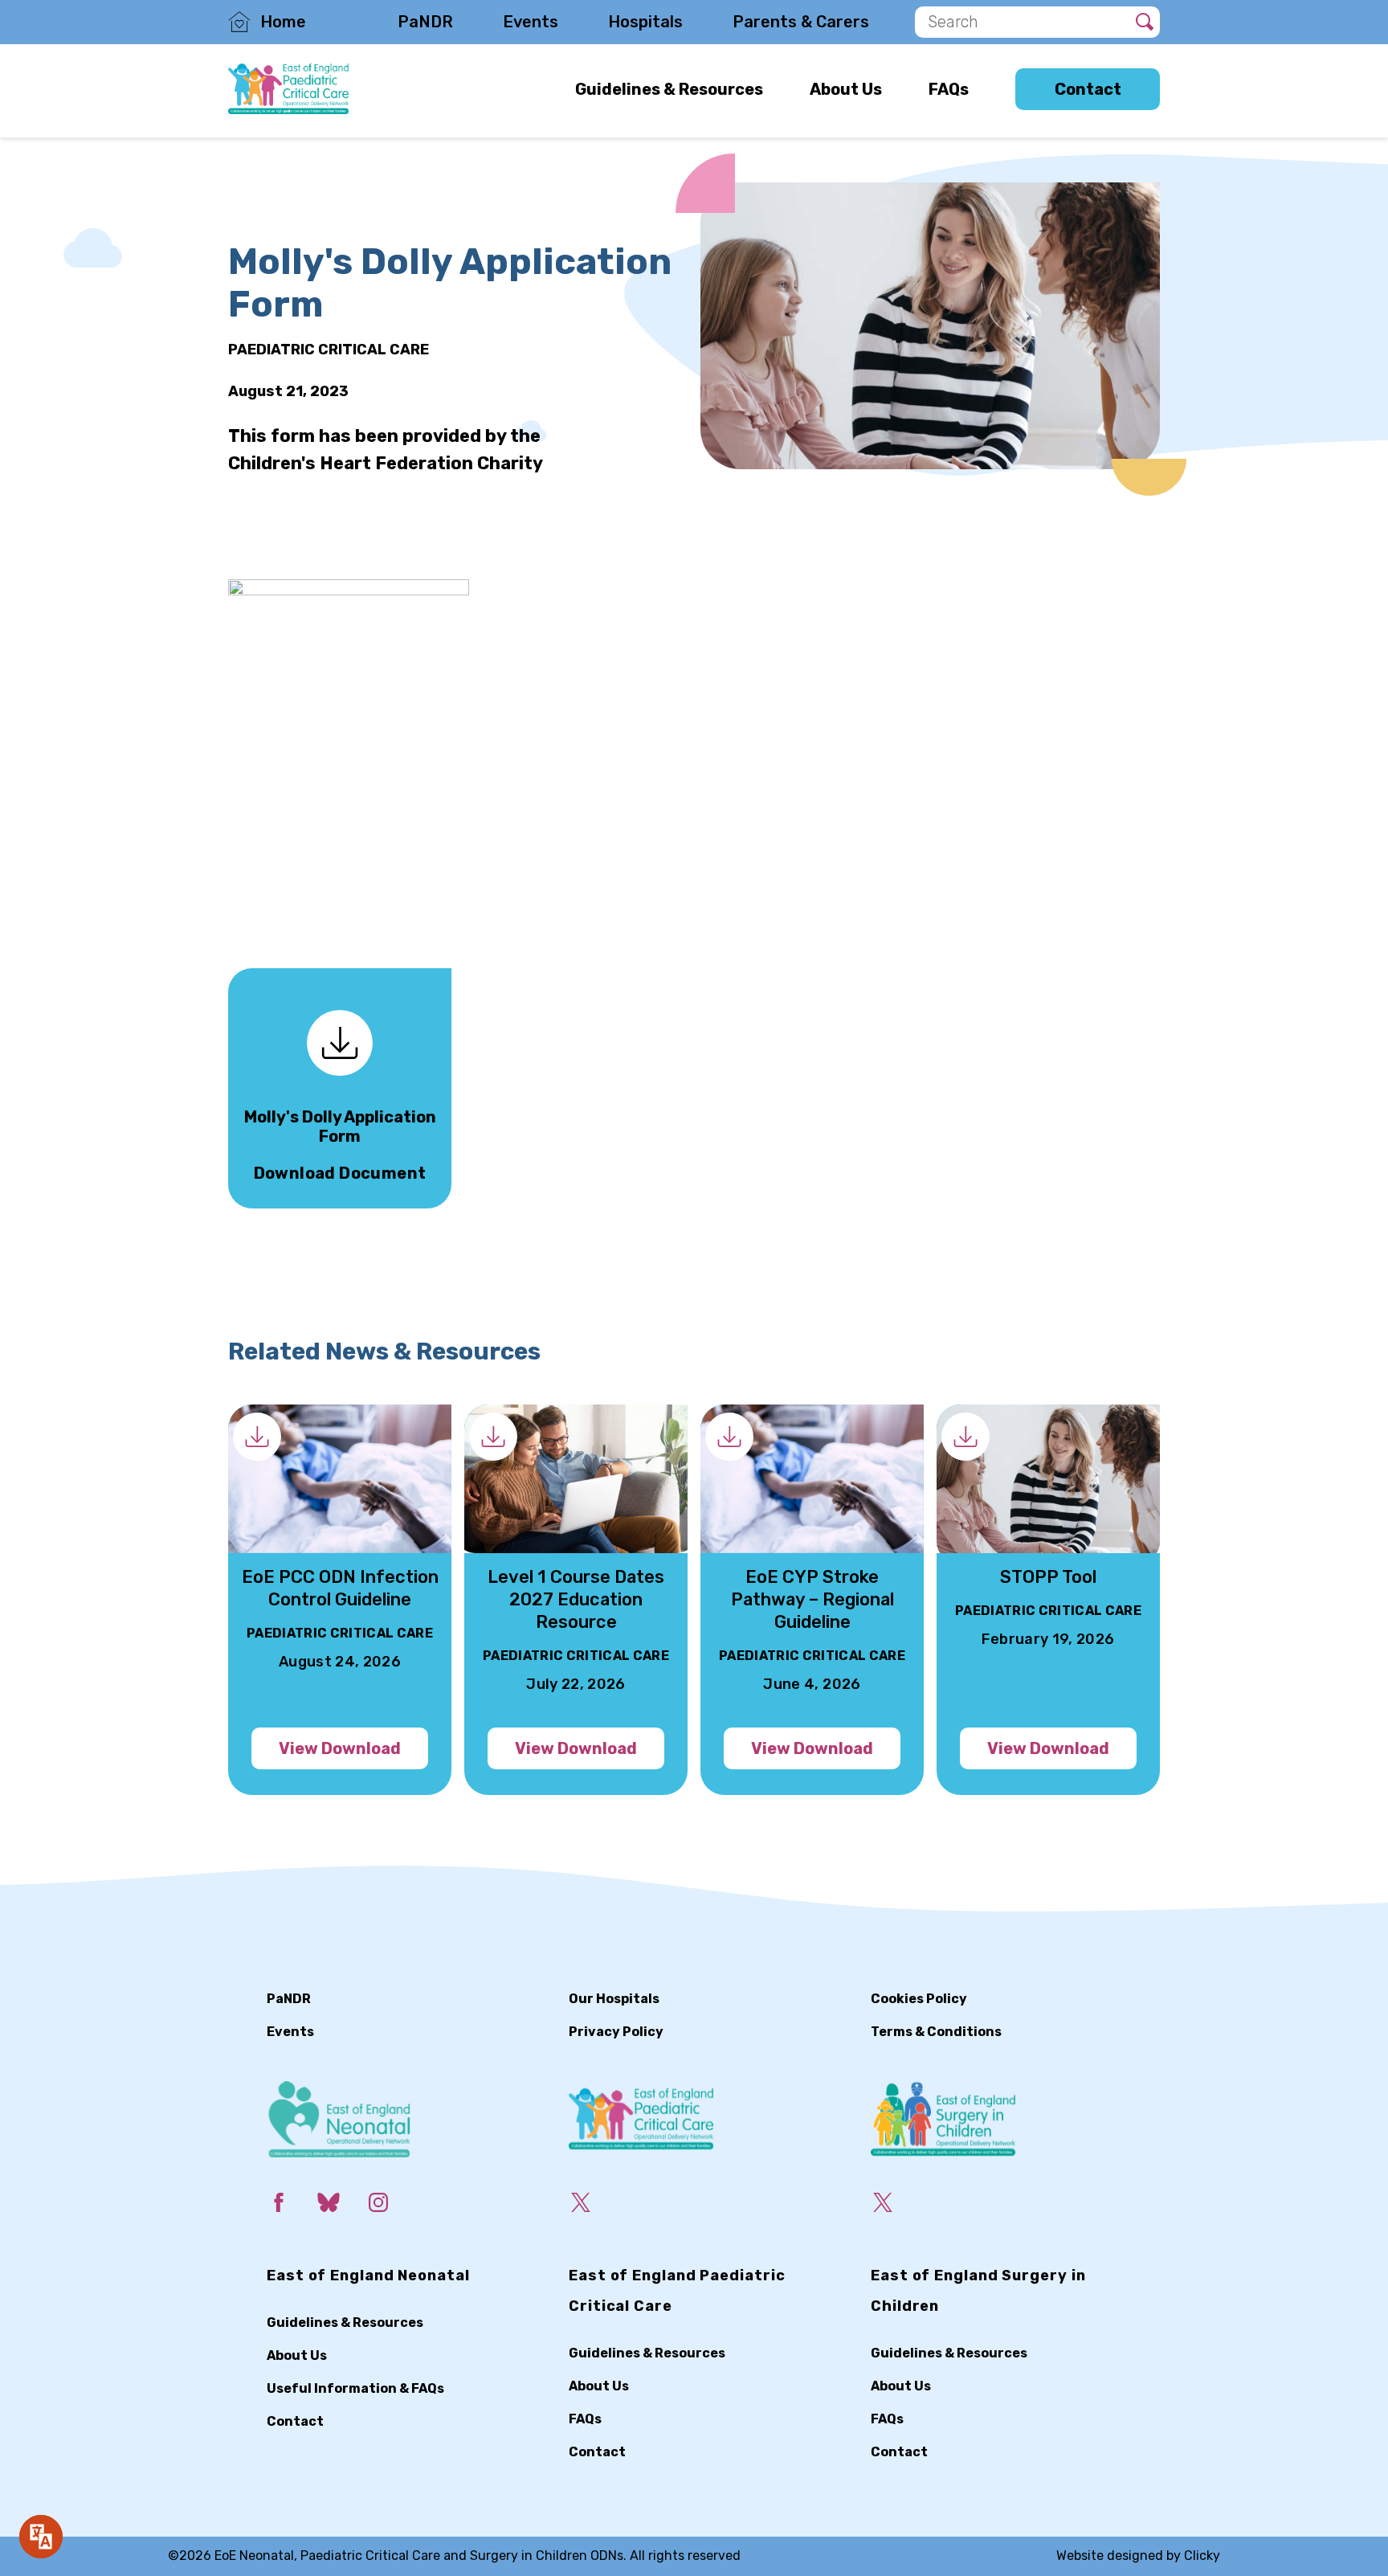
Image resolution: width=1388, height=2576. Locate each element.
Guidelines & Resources (669, 88)
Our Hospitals (614, 1999)
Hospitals (645, 22)
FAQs (949, 88)
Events (531, 22)
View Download (340, 1748)
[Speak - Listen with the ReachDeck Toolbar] (41, 2537)
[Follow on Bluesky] (341, 2206)
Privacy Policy (616, 2032)
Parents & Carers (801, 22)
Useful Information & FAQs (355, 2388)
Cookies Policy (919, 1999)
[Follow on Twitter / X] (594, 2206)
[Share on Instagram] (391, 2206)
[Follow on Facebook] (292, 2206)
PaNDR (425, 22)
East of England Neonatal (368, 2275)
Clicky (1202, 2556)
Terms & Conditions (936, 2032)
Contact (1088, 89)
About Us (846, 88)
